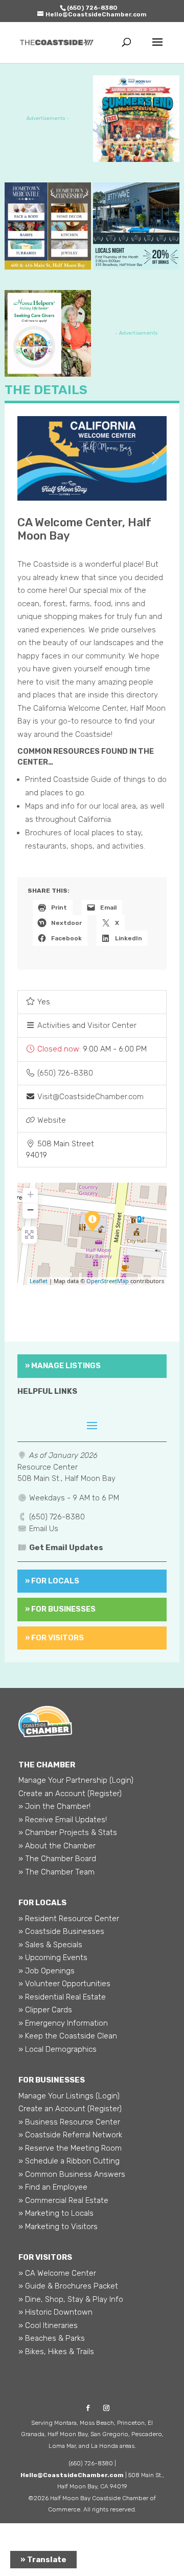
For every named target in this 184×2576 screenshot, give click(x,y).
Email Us (44, 1529)
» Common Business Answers (72, 2174)
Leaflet (39, 1281)
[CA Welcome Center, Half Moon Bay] (93, 1221)
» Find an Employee (53, 2187)
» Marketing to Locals (56, 2213)
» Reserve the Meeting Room (70, 2148)
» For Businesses (60, 1609)
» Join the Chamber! (54, 1806)
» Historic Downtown (55, 2312)
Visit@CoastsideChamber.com (90, 1097)
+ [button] (30, 1194)
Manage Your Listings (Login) (69, 2096)
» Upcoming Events (53, 1957)
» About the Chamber (57, 1846)
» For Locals (52, 1581)
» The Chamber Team (56, 1872)
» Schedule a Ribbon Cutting (69, 2161)
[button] (92, 1049)
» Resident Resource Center (69, 1919)
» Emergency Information (63, 2023)
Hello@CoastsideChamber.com (72, 2475)
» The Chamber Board (57, 1859)
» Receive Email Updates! (63, 1820)
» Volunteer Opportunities (64, 1984)
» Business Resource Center (69, 2122)
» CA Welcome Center (57, 2273)
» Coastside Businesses (61, 1931)
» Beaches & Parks (52, 2338)
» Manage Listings (63, 1366)
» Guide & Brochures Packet (68, 2286)
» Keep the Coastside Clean (68, 2036)
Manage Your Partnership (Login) (76, 1780)
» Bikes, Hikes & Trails (56, 2352)
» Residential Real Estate (62, 1997)
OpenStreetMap (108, 1281)
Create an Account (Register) (70, 1794)
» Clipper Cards (45, 2010)
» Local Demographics (57, 2049)
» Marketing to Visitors (58, 2227)
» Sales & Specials (50, 1945)
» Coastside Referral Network (70, 2135)
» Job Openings (47, 1971)
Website (52, 1120)
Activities (54, 1025)
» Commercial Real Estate (63, 2200)
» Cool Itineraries (48, 2325)
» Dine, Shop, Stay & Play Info (71, 2299)
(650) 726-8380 (65, 1073)
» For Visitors (54, 1638)
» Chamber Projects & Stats (68, 1832)
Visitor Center (112, 1025)
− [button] (30, 1210)
